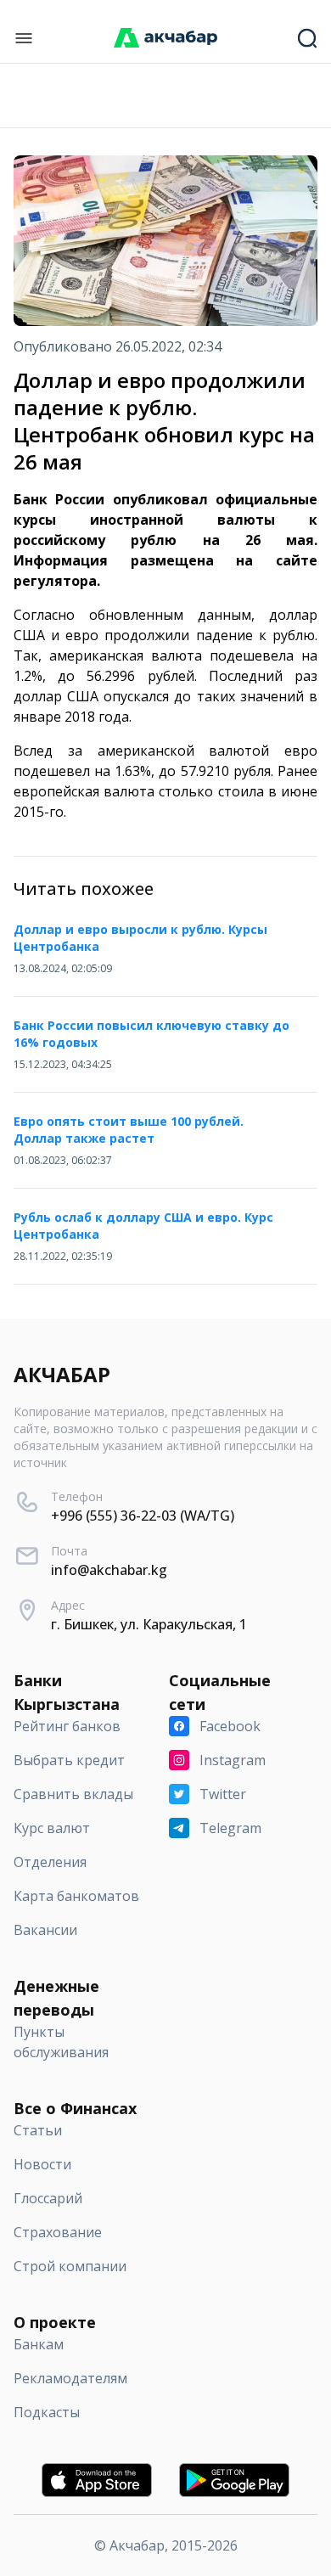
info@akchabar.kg (109, 1570)
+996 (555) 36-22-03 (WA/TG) (143, 1516)
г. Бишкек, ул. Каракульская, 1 (149, 1624)
